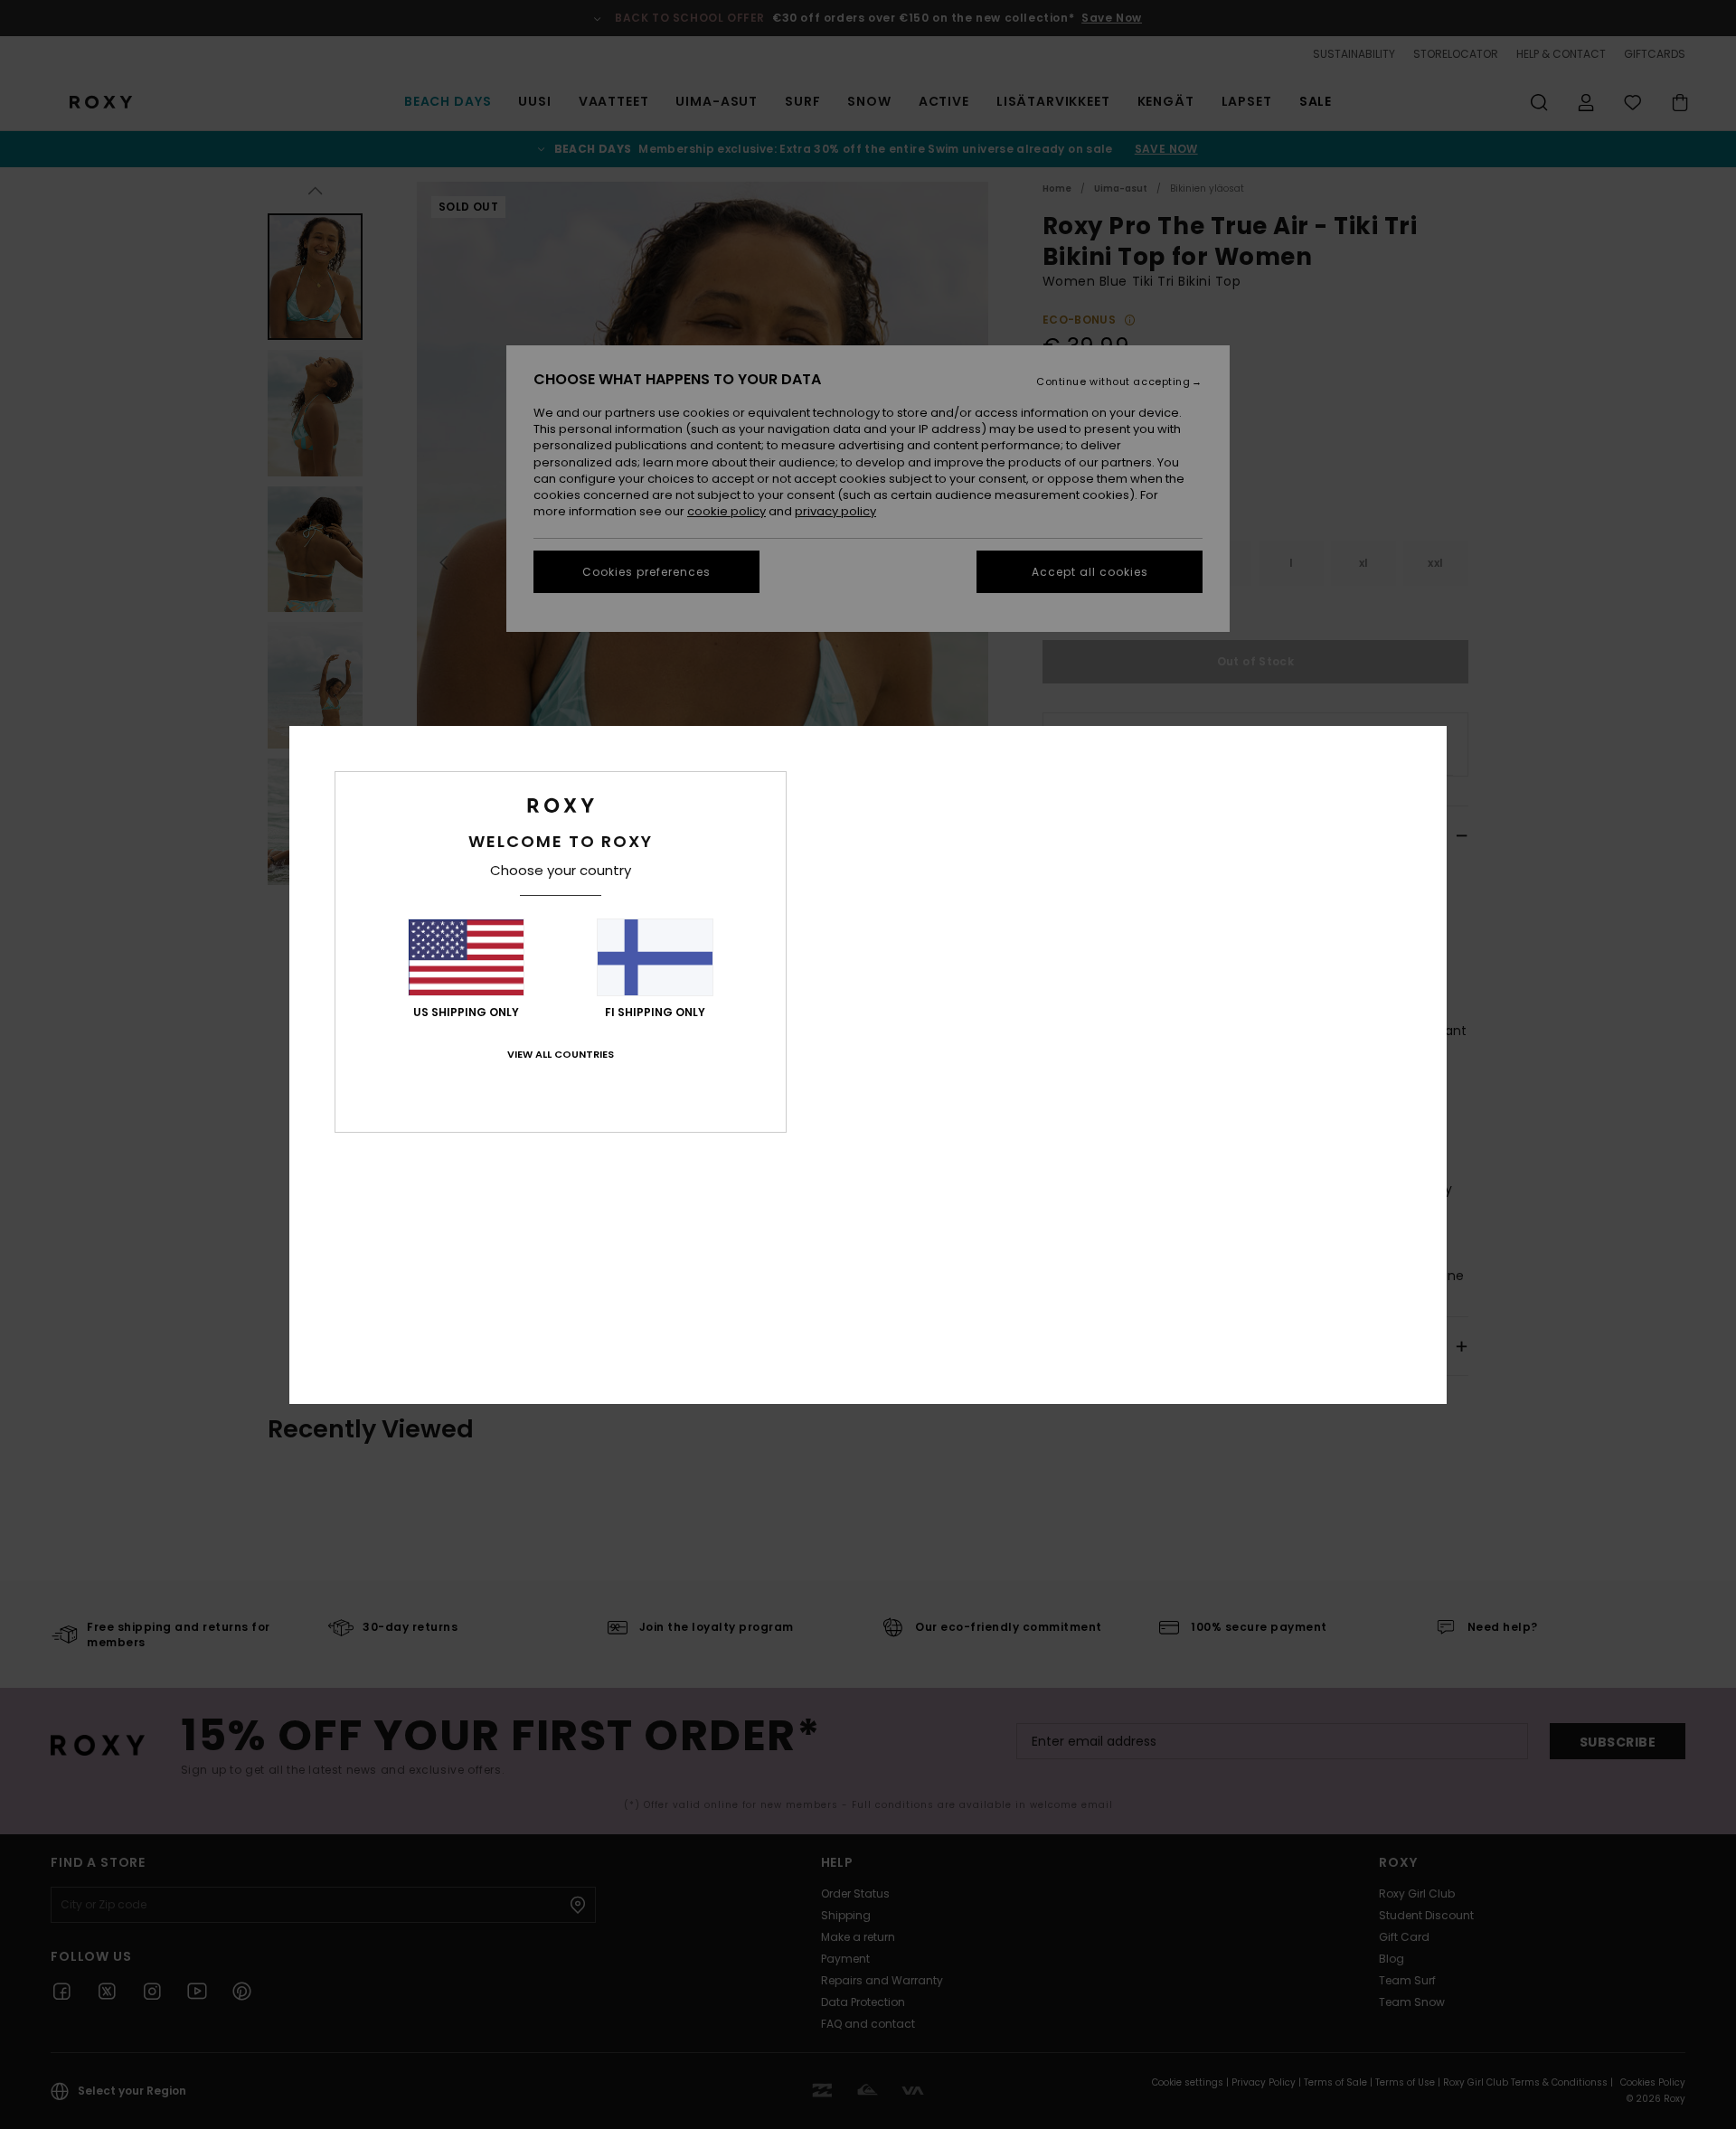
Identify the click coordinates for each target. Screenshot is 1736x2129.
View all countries (561, 1054)
